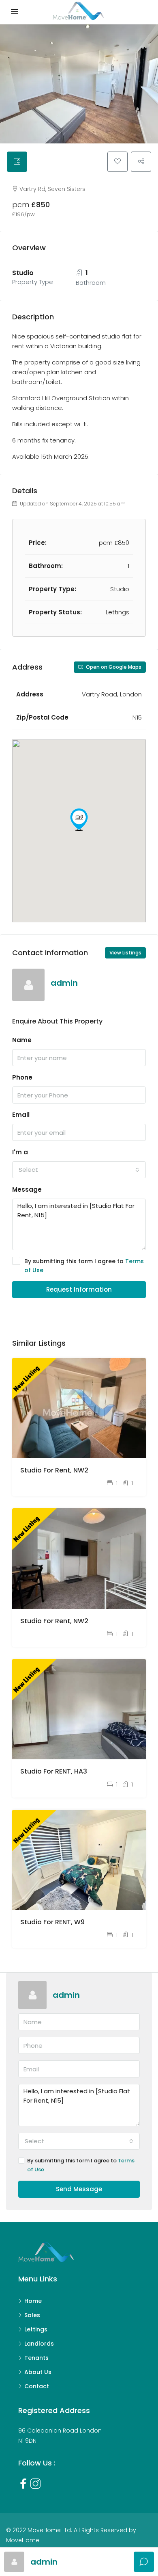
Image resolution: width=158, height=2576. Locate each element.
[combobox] (79, 1170)
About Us (38, 2372)
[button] (79, 820)
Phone (22, 1077)
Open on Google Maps (113, 667)
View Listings (125, 953)
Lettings (36, 2329)
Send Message (79, 2189)
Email (21, 1115)
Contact (37, 2386)
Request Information (79, 1289)
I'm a (20, 1152)
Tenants (36, 2358)
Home (33, 2301)
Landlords (39, 2344)
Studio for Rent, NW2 (54, 1470)
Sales (32, 2315)
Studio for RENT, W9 (52, 1922)
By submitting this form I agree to (84, 1266)
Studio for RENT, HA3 (54, 1771)
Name (22, 1040)
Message (27, 1189)
